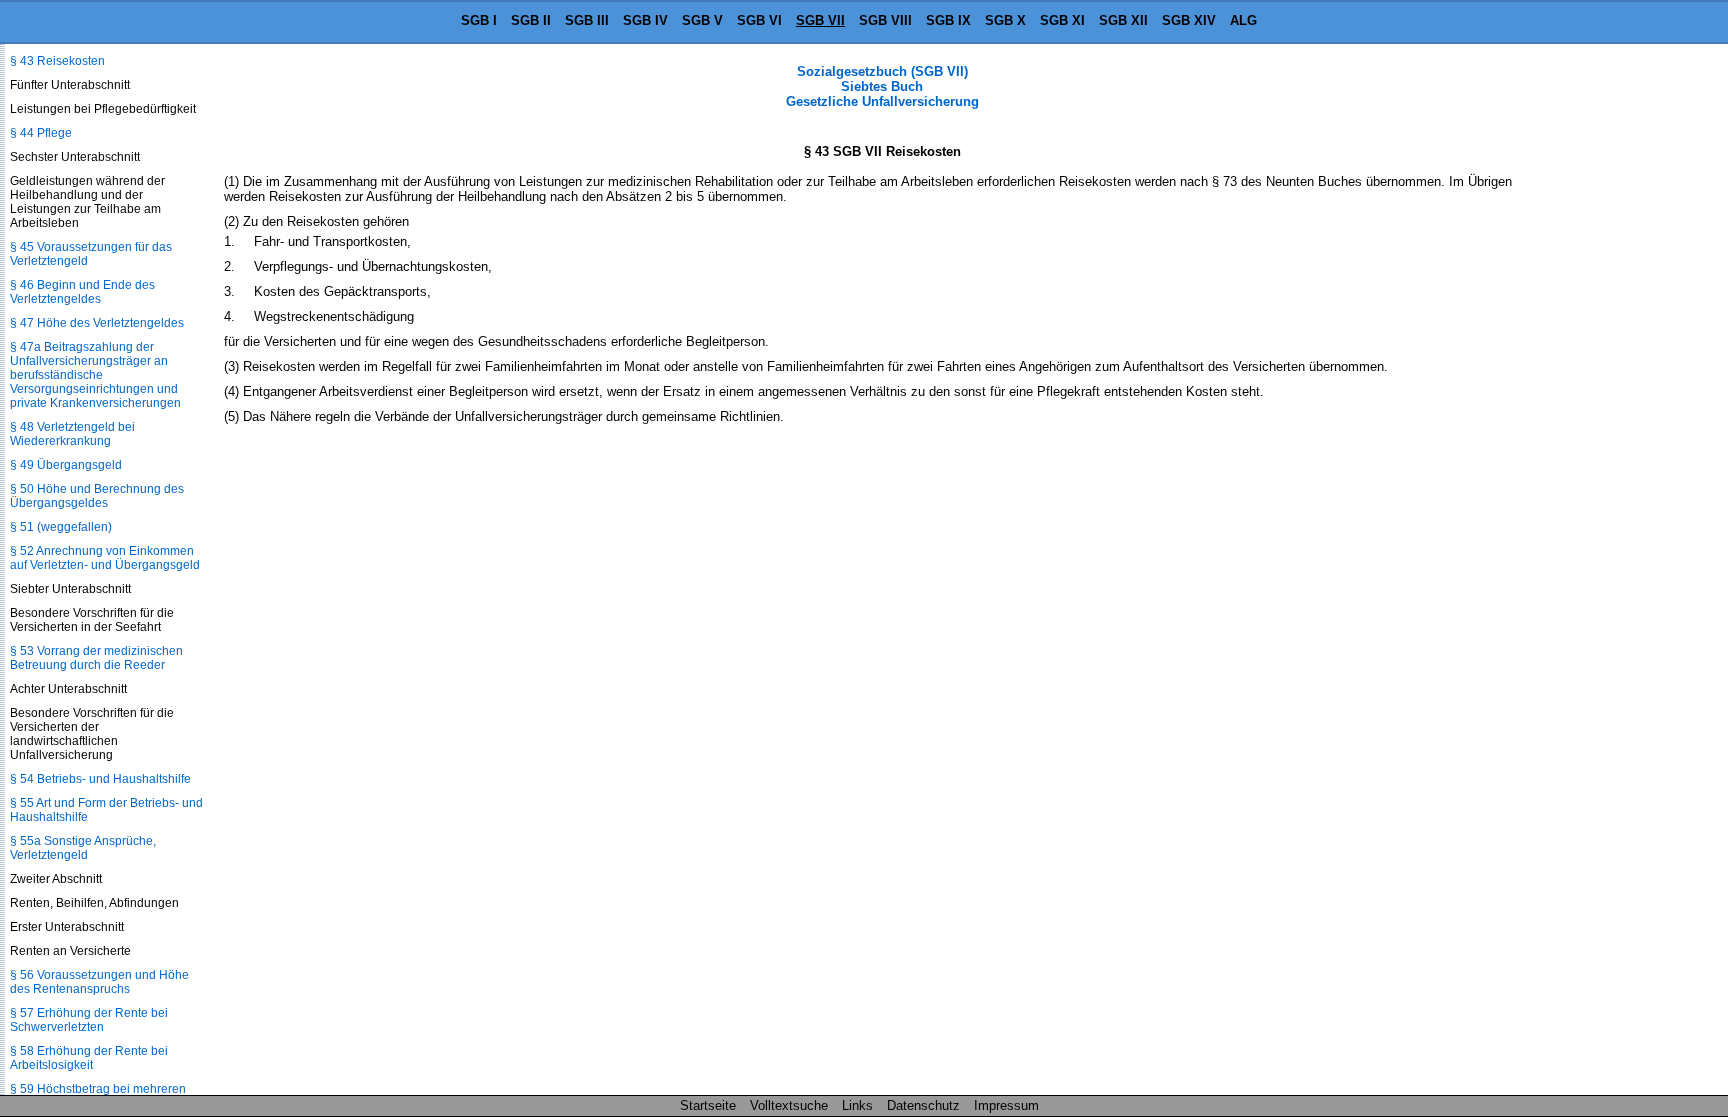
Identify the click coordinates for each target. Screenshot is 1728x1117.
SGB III (587, 20)
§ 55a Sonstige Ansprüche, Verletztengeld (83, 848)
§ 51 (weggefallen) (61, 527)
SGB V (702, 20)
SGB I (479, 20)
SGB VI (759, 20)
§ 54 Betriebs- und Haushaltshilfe (100, 779)
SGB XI (1062, 20)
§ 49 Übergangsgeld (66, 465)
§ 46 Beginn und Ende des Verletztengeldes (82, 292)
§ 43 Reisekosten (57, 61)
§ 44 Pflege (41, 133)
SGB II (531, 20)
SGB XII (1123, 20)
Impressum (1006, 1105)
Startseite (708, 1105)
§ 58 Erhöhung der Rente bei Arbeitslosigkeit (89, 1058)
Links (857, 1105)
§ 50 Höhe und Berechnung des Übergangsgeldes (97, 496)
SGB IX (948, 20)
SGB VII (820, 20)
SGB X (1005, 20)
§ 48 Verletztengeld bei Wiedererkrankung (72, 434)
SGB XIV (1189, 20)
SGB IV (645, 20)
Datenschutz (923, 1105)
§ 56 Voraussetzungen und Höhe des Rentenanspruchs (99, 982)
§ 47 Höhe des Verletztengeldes (97, 323)
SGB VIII (885, 20)
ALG (1243, 20)
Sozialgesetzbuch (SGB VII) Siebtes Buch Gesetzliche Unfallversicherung (882, 86)
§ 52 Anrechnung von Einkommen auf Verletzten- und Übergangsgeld (105, 558)
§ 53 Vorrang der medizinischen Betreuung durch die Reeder (96, 658)
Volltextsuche (789, 1105)
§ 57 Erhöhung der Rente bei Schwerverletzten (89, 1020)
